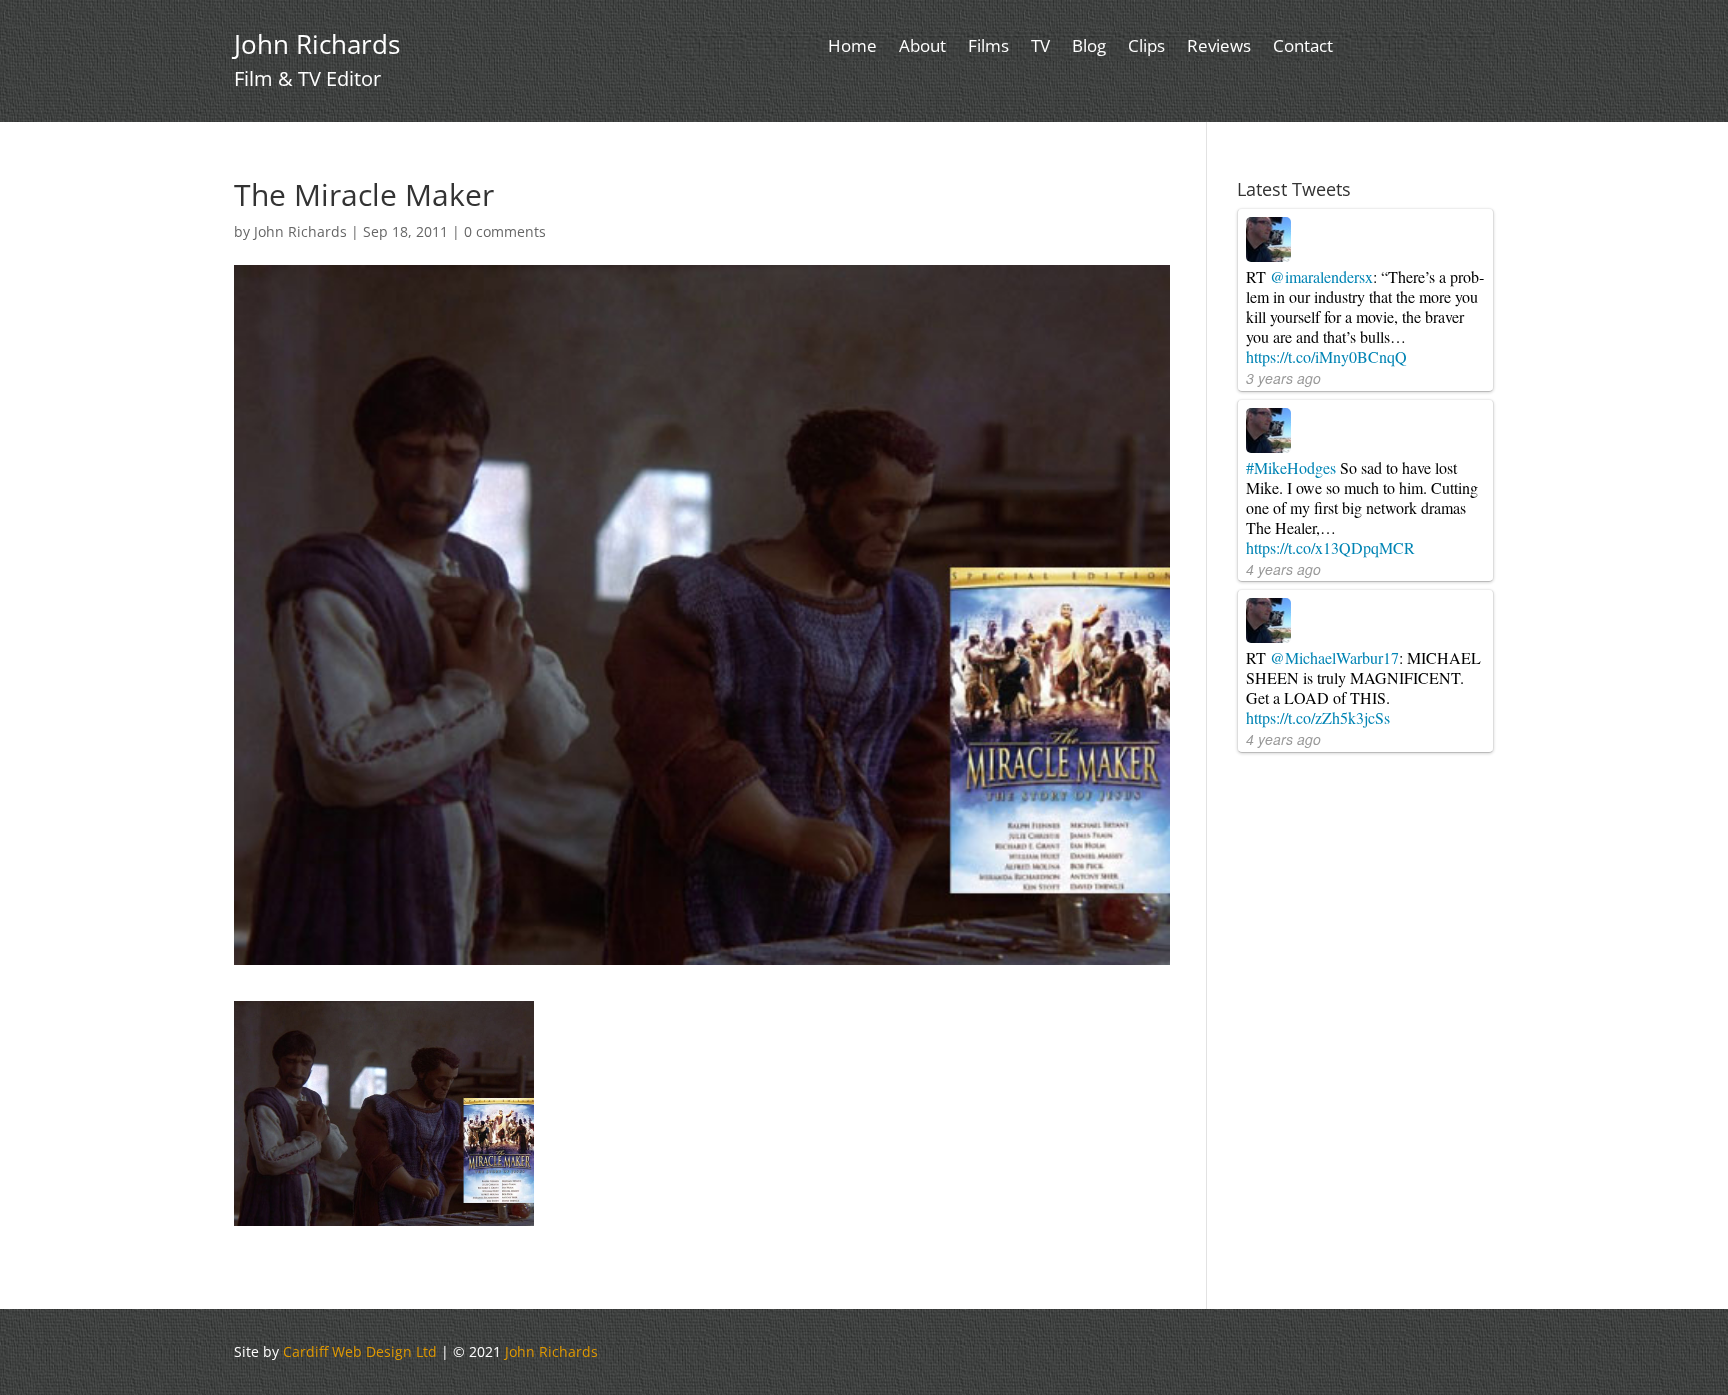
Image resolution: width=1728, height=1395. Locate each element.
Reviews (1219, 48)
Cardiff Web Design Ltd (360, 1351)
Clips (1146, 48)
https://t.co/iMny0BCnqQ (1326, 356)
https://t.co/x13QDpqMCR (1330, 547)
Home (852, 48)
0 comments (505, 231)
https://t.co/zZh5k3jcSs (1318, 717)
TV (1040, 48)
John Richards (300, 231)
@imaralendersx (1321, 276)
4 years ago (1283, 569)
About (922, 48)
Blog (1089, 48)
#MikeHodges (1291, 467)
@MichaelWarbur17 (1334, 657)
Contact (1303, 48)
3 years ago (1283, 378)
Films (988, 48)
